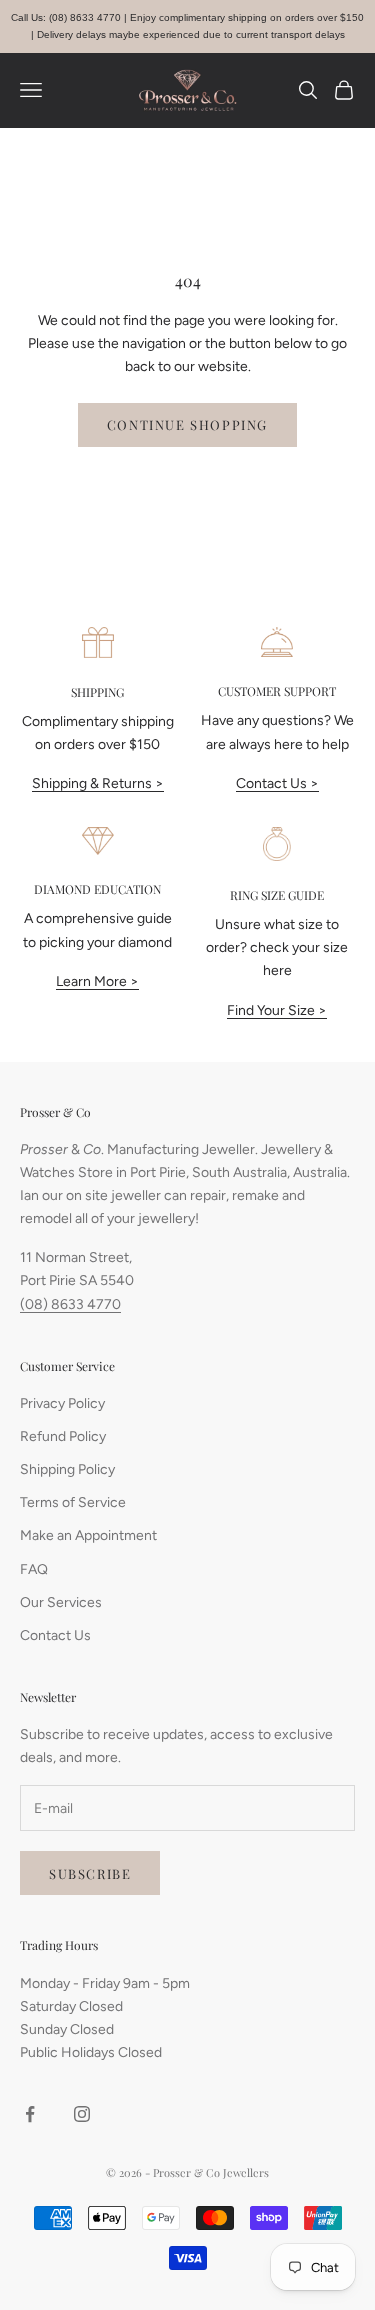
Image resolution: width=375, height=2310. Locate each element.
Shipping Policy (67, 1469)
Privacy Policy (62, 1403)
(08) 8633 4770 (70, 1304)
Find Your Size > (277, 1010)
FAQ (34, 1569)
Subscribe (90, 1873)
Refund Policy (63, 1436)
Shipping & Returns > (98, 783)
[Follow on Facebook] (30, 2114)
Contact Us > (277, 783)
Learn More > (97, 981)
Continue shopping (187, 424)
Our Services (61, 1602)
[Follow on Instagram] (82, 2114)
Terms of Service (73, 1502)
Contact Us (55, 1635)
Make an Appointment (88, 1535)
